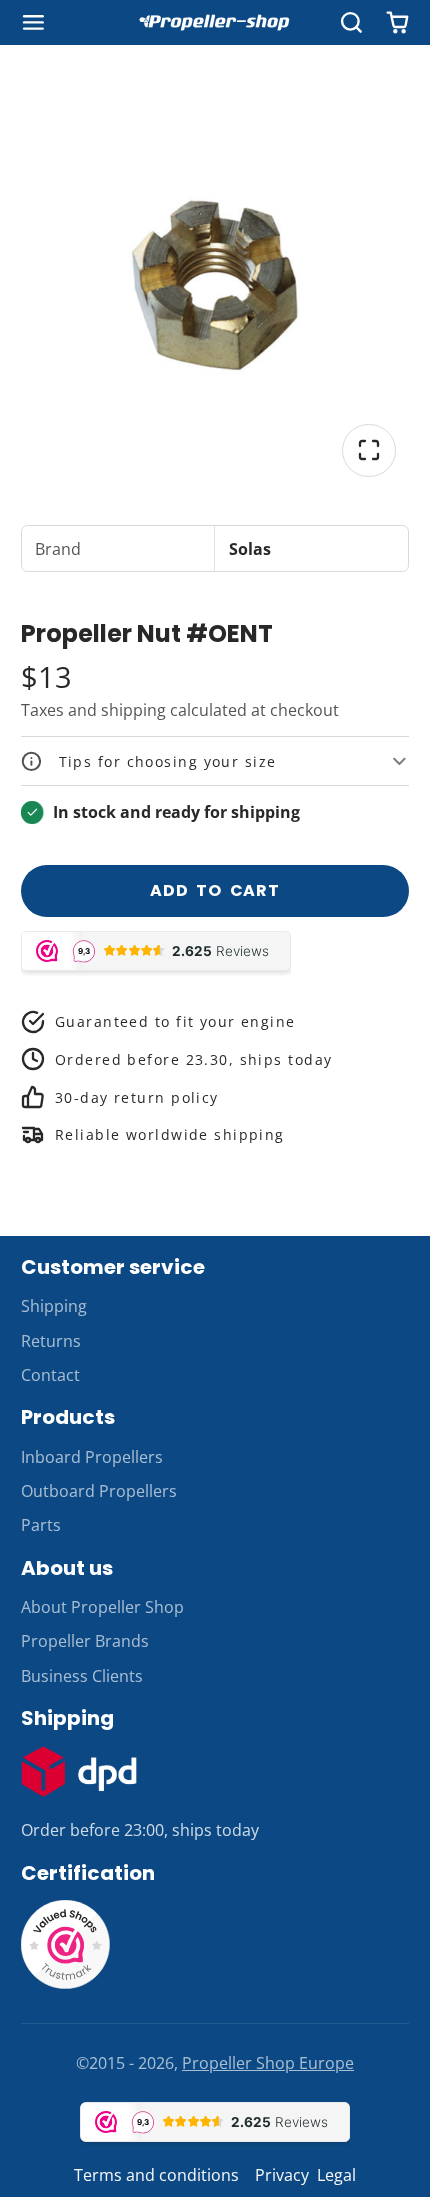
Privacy (282, 2175)
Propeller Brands (85, 1641)
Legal (336, 2175)
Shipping (54, 1306)
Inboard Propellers (92, 1457)
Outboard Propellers (99, 1491)
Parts (41, 1525)
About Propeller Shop (102, 1607)
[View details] (79, 1772)
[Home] (215, 22)
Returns (51, 1341)
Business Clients (82, 1676)
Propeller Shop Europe (268, 2063)
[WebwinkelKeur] (66, 1984)
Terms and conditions (156, 2175)
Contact (50, 1375)
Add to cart (215, 890)
